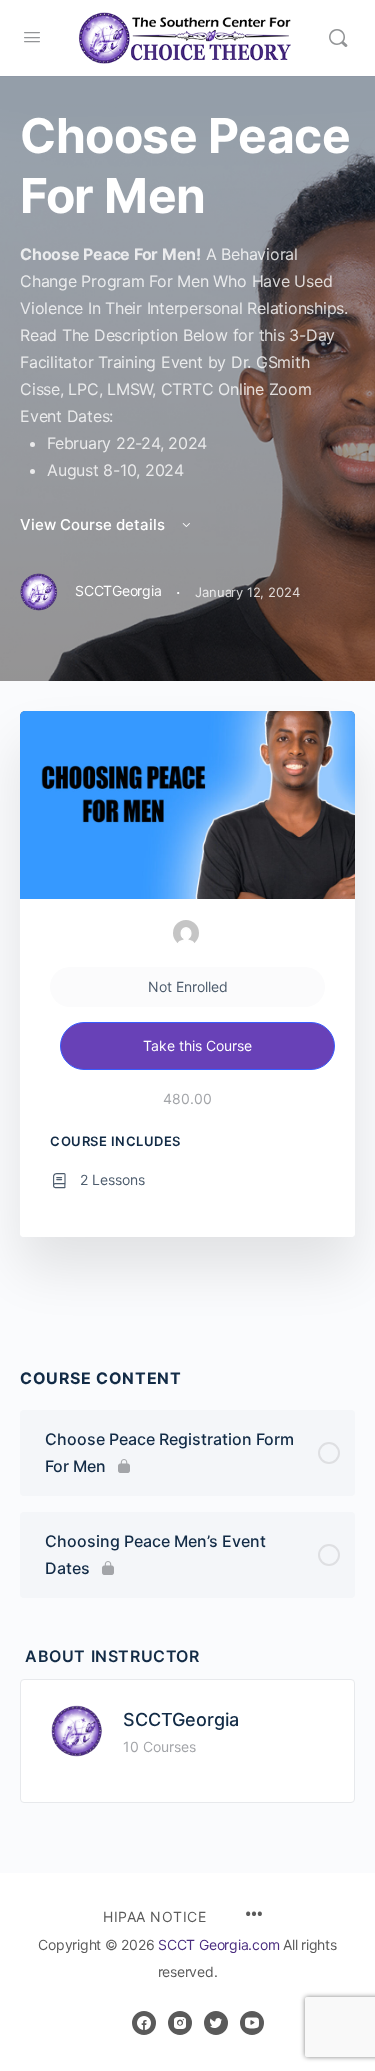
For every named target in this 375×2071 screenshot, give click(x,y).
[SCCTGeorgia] (77, 1729)
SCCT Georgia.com (218, 1944)
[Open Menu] (32, 36)
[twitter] (216, 2023)
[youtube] (252, 2023)
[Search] (338, 38)
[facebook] (144, 2023)
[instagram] (180, 2023)
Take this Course (197, 1045)
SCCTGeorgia (181, 1719)
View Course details (94, 524)
